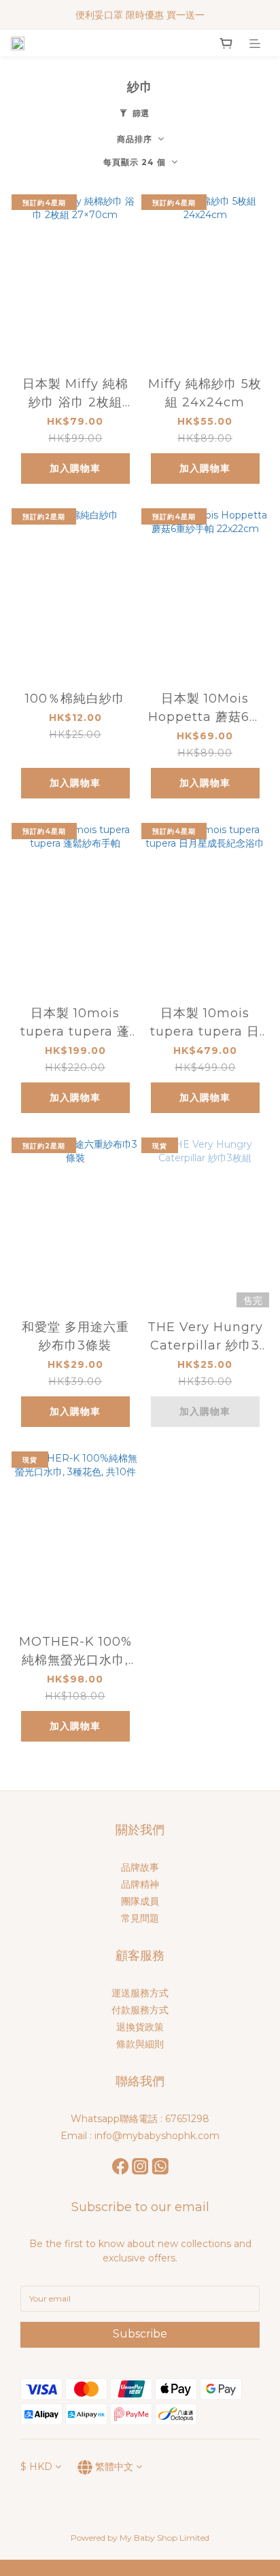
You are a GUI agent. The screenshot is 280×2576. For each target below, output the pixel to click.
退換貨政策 (140, 2027)
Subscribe (140, 2334)
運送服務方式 (140, 1993)
